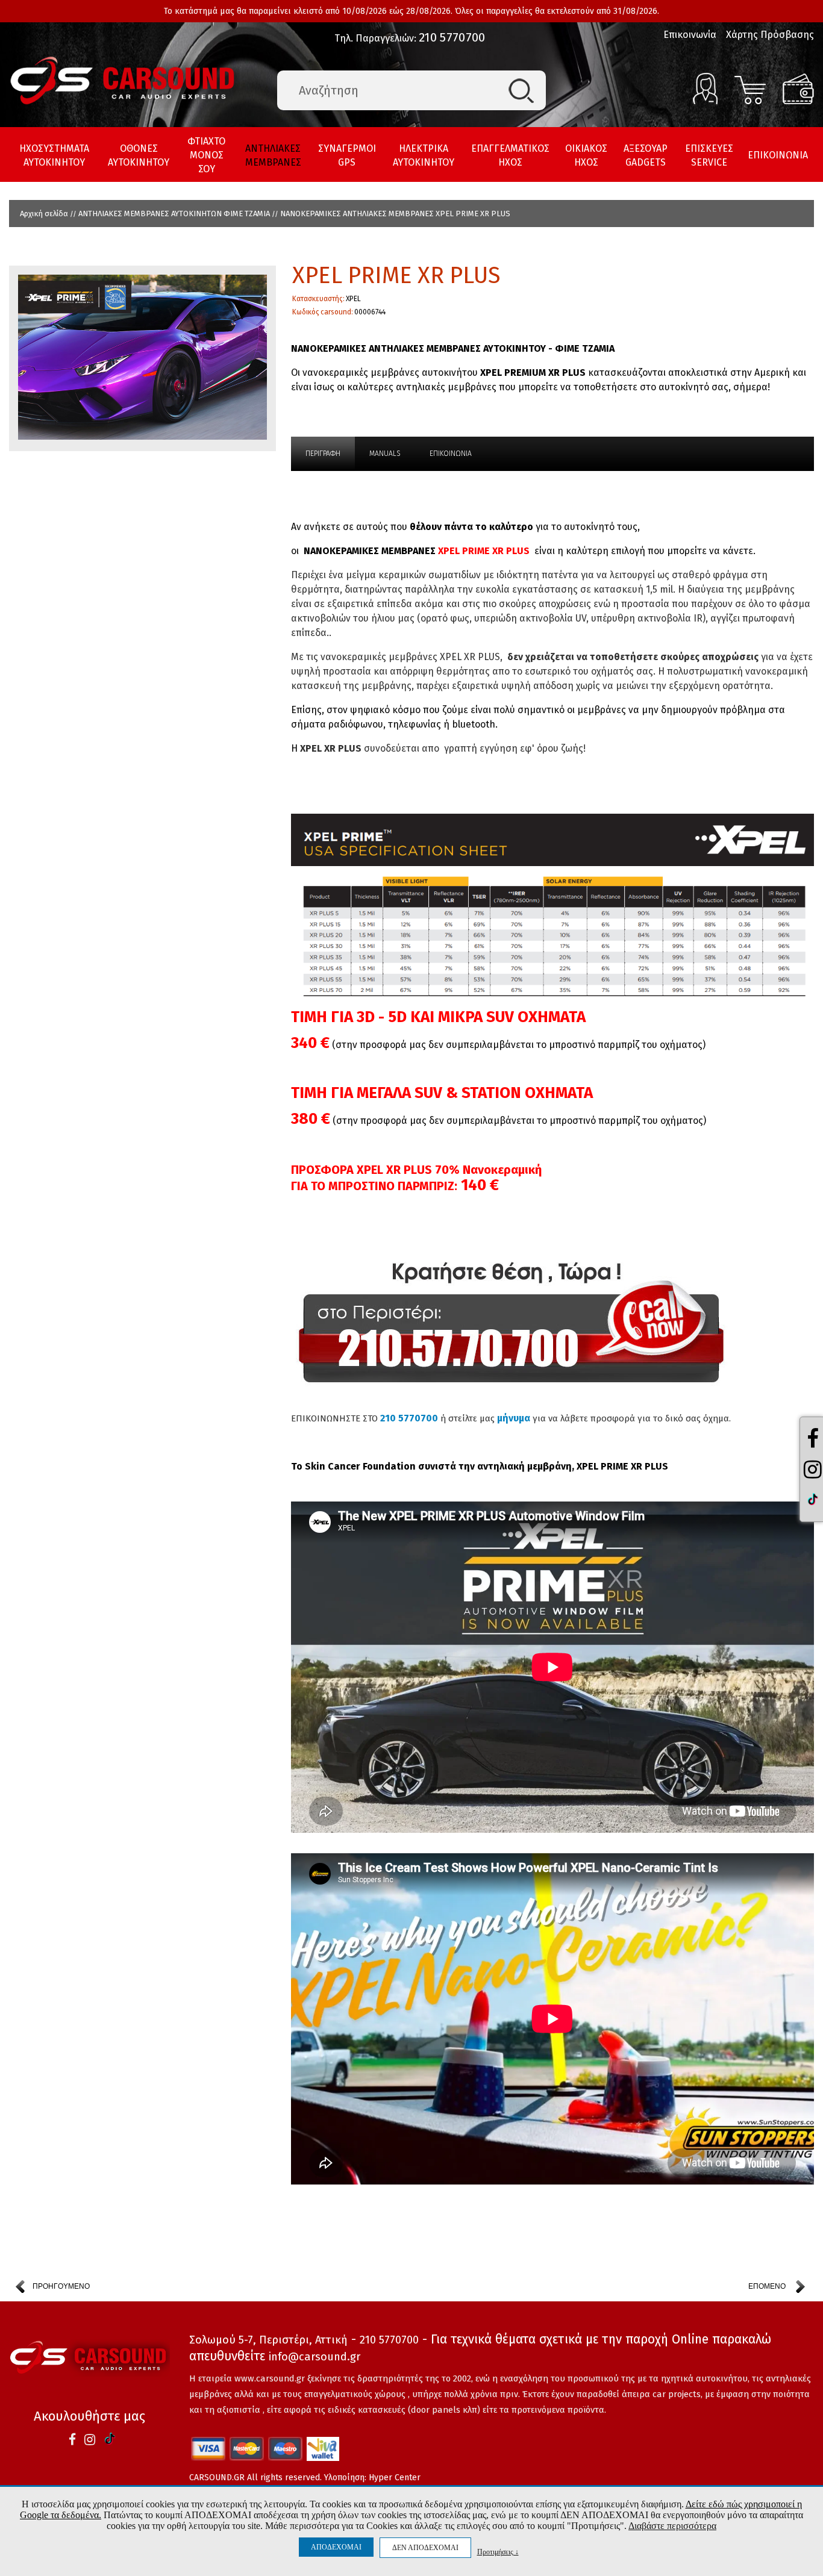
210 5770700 (452, 38)
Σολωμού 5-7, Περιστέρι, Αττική (268, 2340)
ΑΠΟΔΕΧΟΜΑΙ (336, 2547)
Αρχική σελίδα (44, 214)
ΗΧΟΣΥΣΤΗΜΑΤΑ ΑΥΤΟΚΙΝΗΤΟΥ (54, 155)
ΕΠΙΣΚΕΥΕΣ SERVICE (709, 155)
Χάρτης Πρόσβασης (770, 35)
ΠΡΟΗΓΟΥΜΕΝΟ (61, 2286)
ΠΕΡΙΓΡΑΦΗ (323, 454)
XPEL (353, 299)
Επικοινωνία (690, 35)
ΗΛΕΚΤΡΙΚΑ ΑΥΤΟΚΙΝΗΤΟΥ (424, 155)
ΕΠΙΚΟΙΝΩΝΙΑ (778, 155)
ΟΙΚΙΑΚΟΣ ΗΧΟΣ (586, 155)
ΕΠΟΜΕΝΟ (767, 2286)
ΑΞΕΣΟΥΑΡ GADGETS (646, 155)
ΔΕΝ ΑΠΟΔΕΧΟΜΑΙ (425, 2548)
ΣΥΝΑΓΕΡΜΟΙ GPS (347, 155)
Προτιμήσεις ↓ (498, 2552)
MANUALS (385, 454)
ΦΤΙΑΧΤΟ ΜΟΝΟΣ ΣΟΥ (206, 155)
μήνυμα (514, 1418)
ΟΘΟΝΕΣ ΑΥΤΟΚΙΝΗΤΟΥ (139, 155)
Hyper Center (395, 2478)
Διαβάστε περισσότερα (672, 2526)
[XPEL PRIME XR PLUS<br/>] (142, 358)
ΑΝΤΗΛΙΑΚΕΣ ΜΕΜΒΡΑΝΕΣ (273, 155)
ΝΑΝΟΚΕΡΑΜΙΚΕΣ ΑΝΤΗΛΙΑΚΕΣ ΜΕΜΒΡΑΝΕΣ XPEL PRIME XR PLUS (395, 214)
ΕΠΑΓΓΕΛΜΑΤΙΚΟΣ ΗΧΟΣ (510, 155)
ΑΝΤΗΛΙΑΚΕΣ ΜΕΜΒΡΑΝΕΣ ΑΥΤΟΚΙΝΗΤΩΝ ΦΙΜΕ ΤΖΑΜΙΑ (174, 214)
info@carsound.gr (314, 2357)
